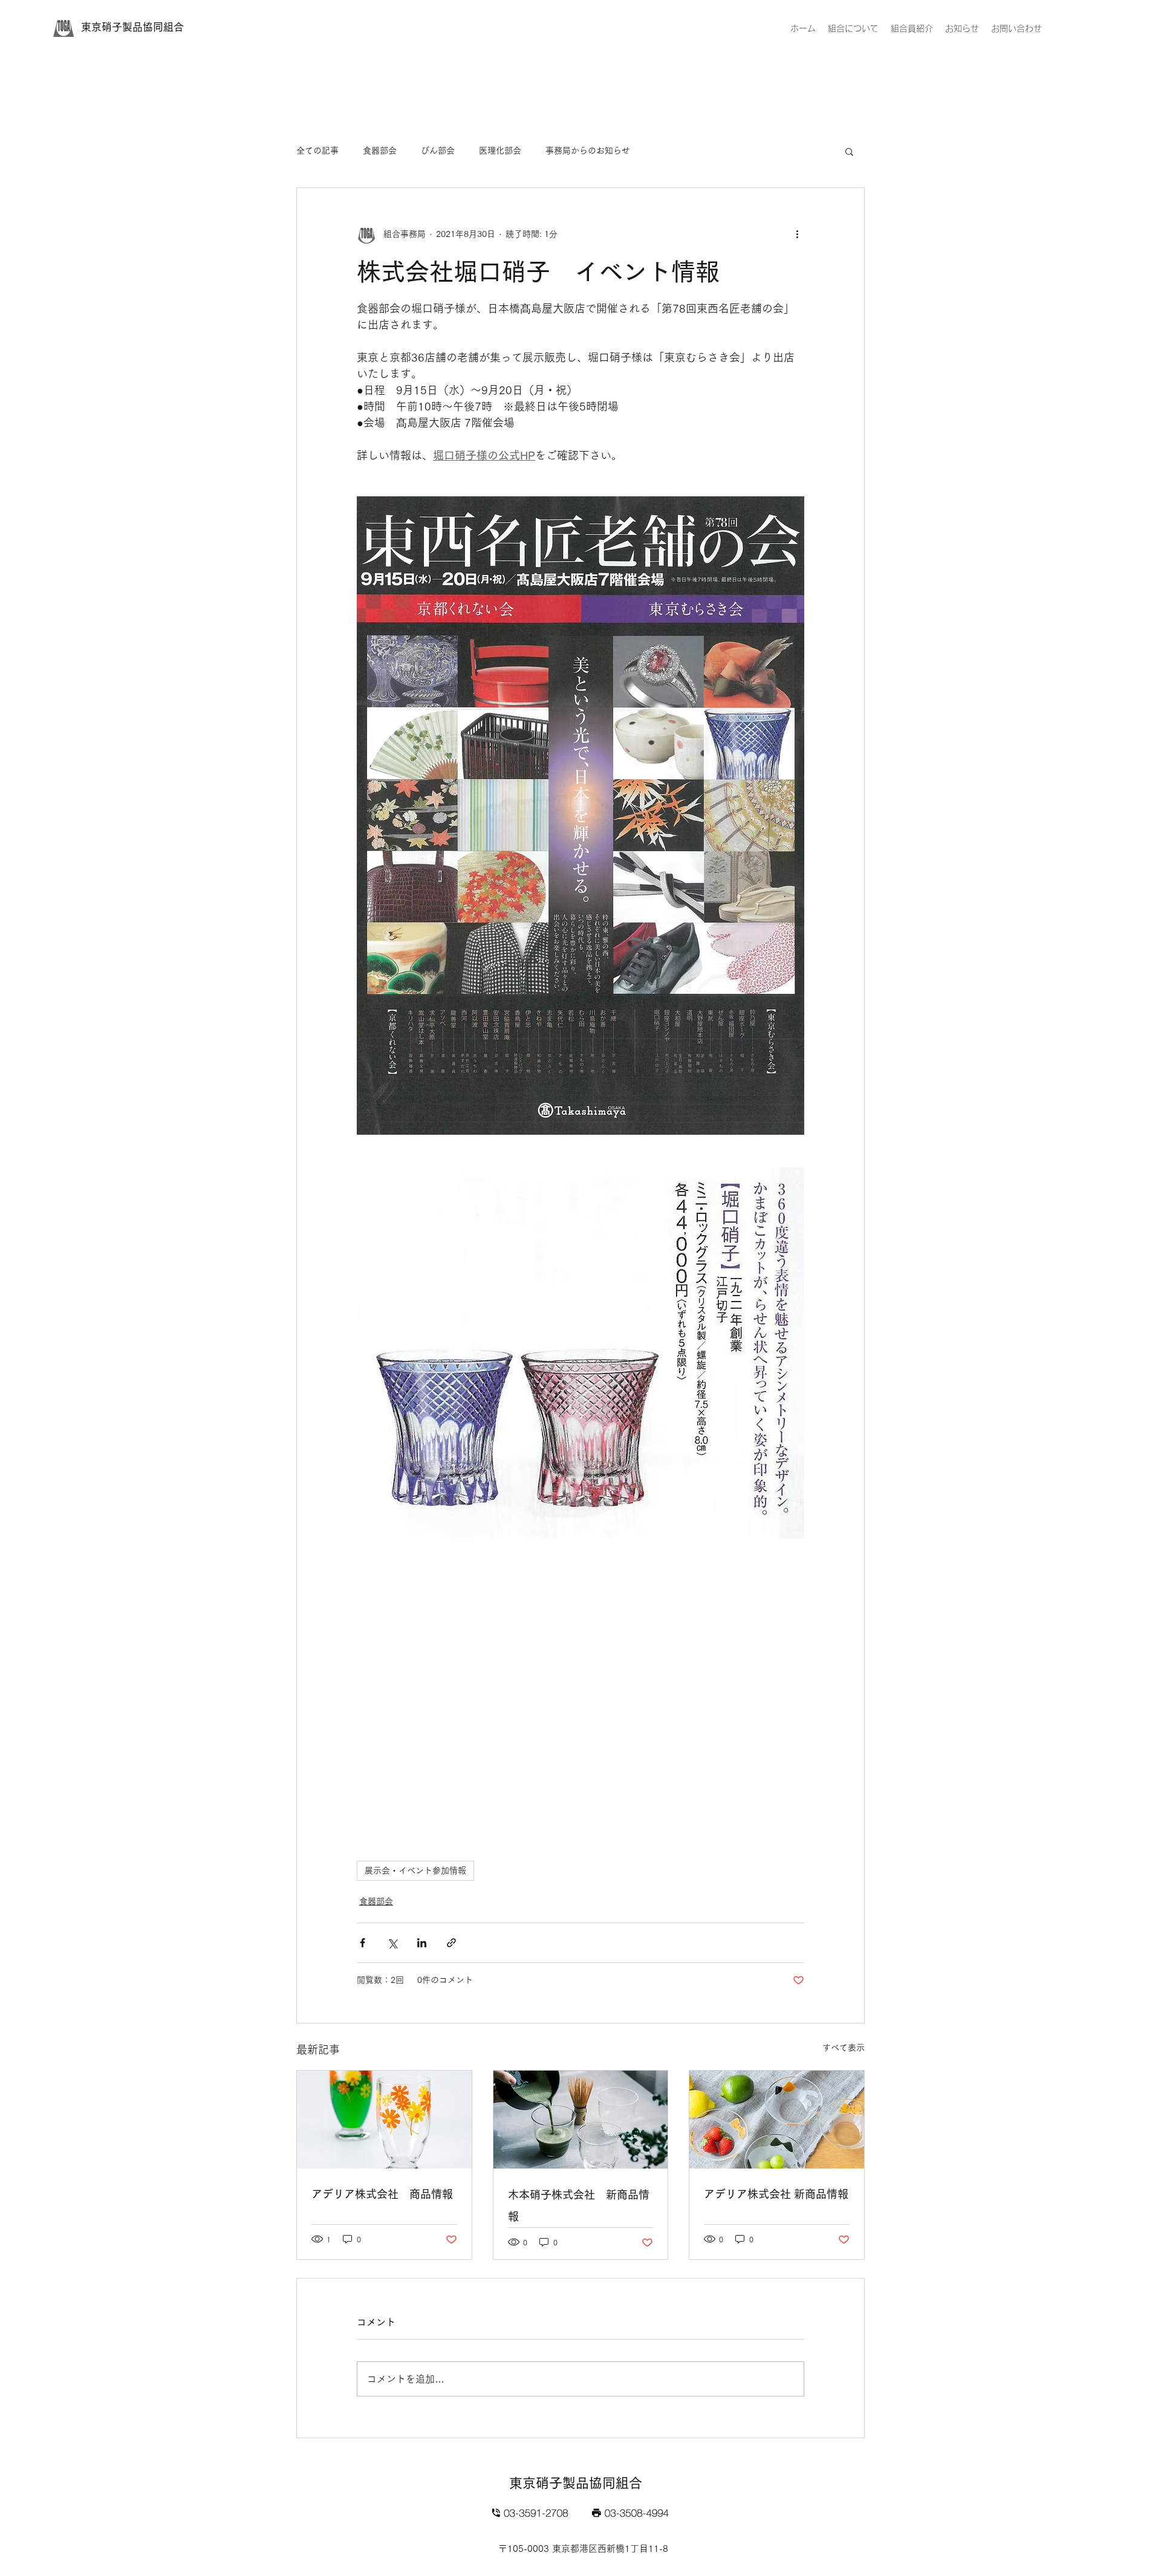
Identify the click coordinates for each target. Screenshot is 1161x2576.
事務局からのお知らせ (588, 151)
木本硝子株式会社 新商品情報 (579, 2205)
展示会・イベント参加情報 (415, 1870)
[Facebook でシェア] (363, 1943)
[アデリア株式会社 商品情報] (384, 2120)
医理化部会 (500, 151)
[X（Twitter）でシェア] (392, 1943)
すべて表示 (844, 2048)
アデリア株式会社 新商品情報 (776, 2194)
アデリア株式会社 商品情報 (382, 2194)
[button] (849, 151)
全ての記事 (317, 151)
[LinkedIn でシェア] (422, 1943)
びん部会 (438, 151)
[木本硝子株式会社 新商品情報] (581, 2120)
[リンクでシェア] (451, 1943)
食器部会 (380, 151)
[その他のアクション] (797, 234)
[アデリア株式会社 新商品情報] (777, 2120)
